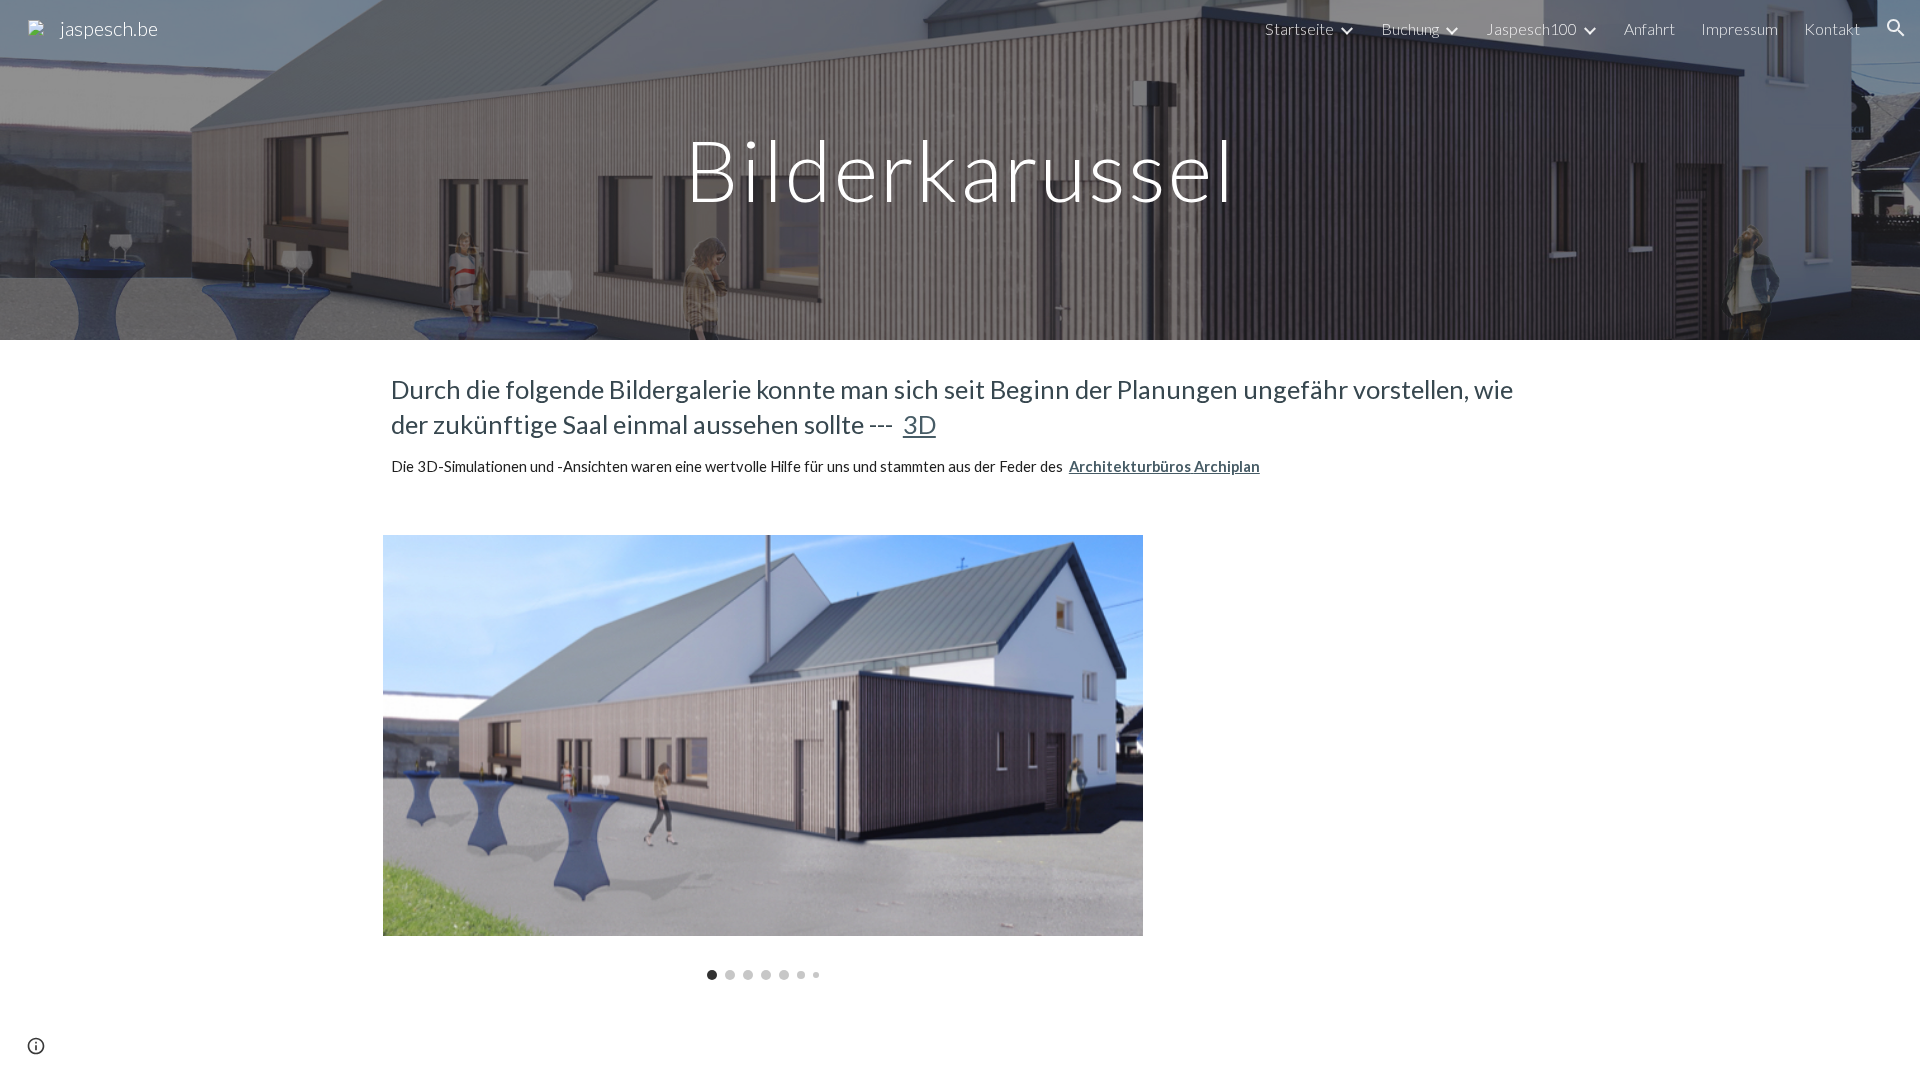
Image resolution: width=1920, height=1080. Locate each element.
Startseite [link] (1299, 28)
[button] (1896, 28)
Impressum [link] (1739, 28)
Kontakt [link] (1832, 28)
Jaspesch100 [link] (1531, 28)
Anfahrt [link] (1649, 28)
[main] (960, 169)
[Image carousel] (763, 757)
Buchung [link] (1410, 28)
